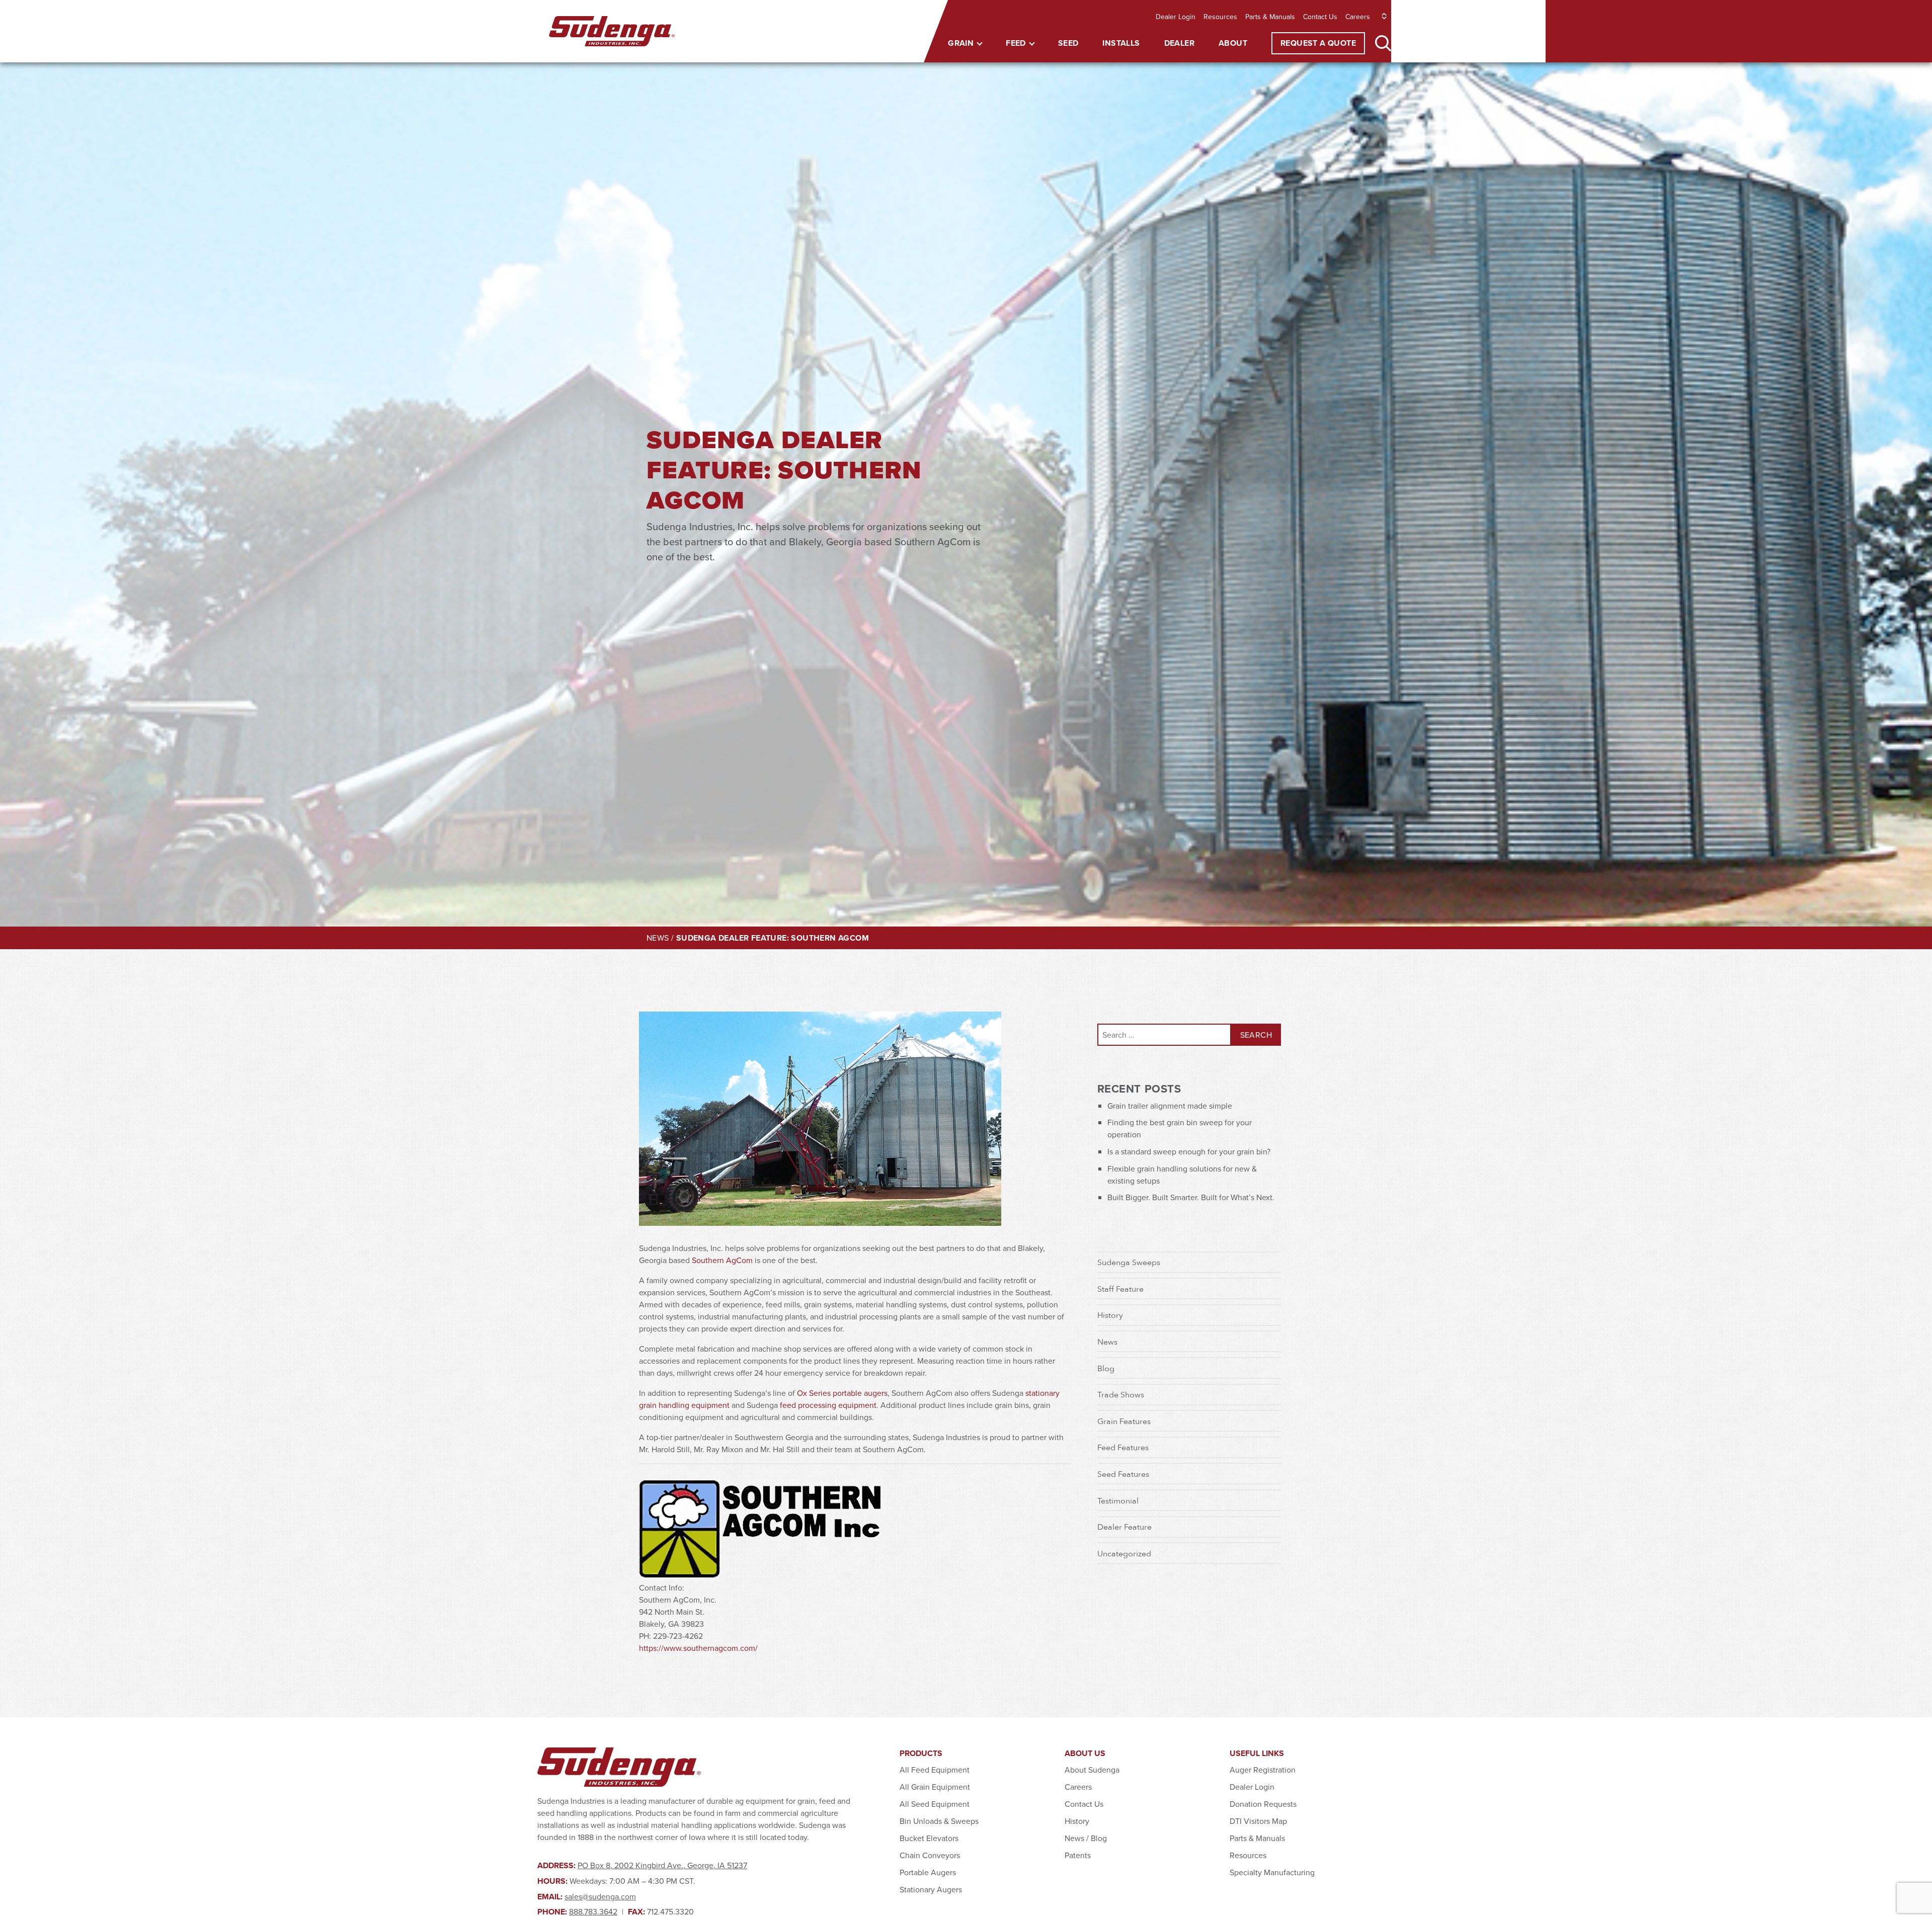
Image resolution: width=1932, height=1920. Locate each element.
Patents (1078, 1855)
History (1110, 1315)
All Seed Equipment (935, 1804)
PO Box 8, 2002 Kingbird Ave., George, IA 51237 (662, 1865)
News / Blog (1086, 1838)
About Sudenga (1092, 1770)
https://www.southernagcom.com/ (698, 1648)
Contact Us (1320, 17)
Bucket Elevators (929, 1838)
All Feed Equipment (935, 1770)
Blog (1106, 1368)
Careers (1358, 17)
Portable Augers (928, 1872)
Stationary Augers (931, 1889)
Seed (1068, 43)
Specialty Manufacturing (1272, 1872)
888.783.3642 (593, 1911)
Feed (1016, 43)
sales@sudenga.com (600, 1896)
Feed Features (1123, 1447)
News (658, 938)
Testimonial (1118, 1500)
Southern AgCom (722, 1260)
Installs (1121, 43)
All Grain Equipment (935, 1787)
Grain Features (1124, 1421)
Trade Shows (1121, 1394)
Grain (961, 43)
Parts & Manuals (1270, 17)
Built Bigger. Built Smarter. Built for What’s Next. (1191, 1197)
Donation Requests (1263, 1804)
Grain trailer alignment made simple (1170, 1106)
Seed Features (1123, 1474)
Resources (1220, 17)
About (1233, 43)
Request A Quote (1318, 43)
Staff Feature (1120, 1289)
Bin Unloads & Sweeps (939, 1821)
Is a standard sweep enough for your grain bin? (1189, 1151)
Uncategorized (1124, 1553)
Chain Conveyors (930, 1855)
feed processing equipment (828, 1405)
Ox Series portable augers (842, 1393)
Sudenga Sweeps (1129, 1262)
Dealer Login (1176, 17)
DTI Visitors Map (1258, 1821)
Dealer (1179, 43)
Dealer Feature (1124, 1527)
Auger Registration (1263, 1770)
